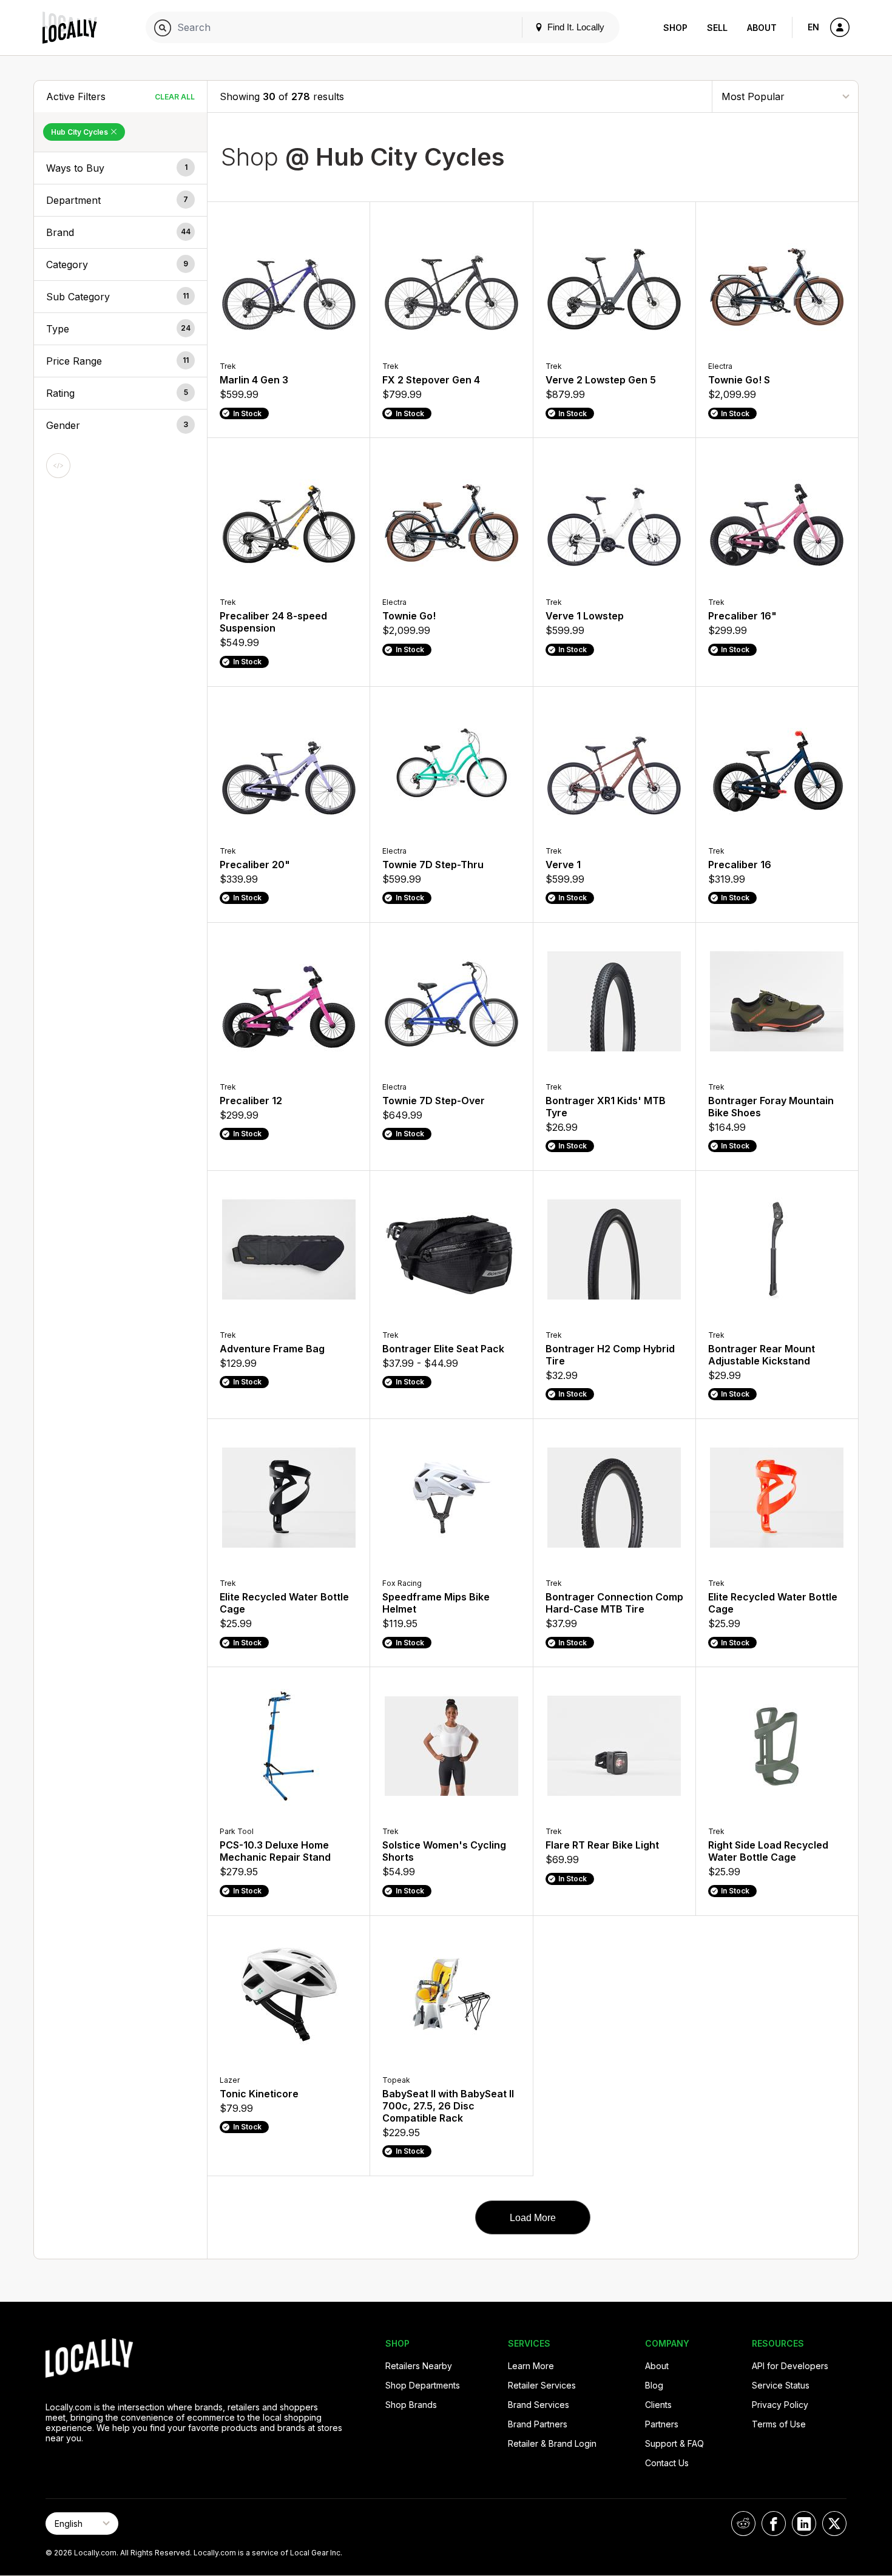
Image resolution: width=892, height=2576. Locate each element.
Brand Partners (538, 2424)
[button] (120, 168)
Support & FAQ (674, 2443)
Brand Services (539, 2405)
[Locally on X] (834, 2524)
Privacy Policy (780, 2405)
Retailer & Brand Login (552, 2443)
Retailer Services (542, 2385)
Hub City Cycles (80, 132)
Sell (717, 28)
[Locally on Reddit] (743, 2524)
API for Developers (790, 2366)
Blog (654, 2385)
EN (813, 27)
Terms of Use (779, 2424)
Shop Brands (411, 2405)
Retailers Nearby (419, 2366)
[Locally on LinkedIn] (804, 2524)
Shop (675, 28)
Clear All (175, 97)
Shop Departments (423, 2385)
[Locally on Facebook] (774, 2524)
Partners (662, 2424)
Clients (658, 2405)
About (762, 28)
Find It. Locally (575, 27)
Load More (533, 2218)
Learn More (531, 2366)
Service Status (781, 2385)
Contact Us (667, 2463)
